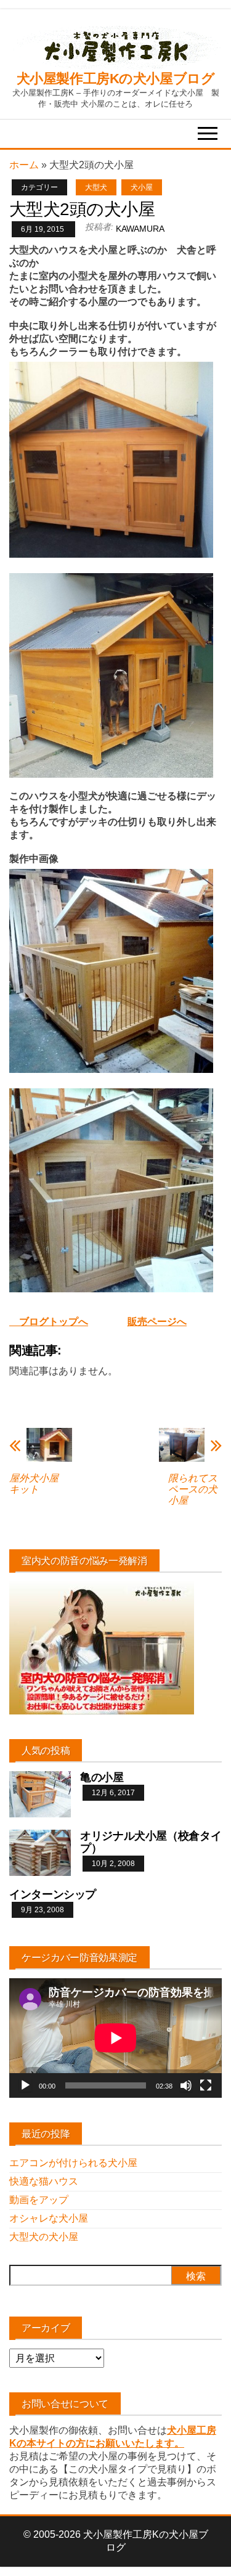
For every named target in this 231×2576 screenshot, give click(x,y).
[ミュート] (186, 2085)
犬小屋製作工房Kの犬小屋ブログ (115, 79)
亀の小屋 (102, 1777)
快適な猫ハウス (44, 2181)
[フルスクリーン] (206, 2085)
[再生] (25, 2085)
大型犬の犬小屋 (44, 2237)
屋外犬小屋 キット (39, 1484)
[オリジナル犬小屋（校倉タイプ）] (40, 1852)
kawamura (140, 229)
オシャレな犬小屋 (49, 2218)
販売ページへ (157, 1322)
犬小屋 (142, 187)
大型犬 (96, 187)
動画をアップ (39, 2200)
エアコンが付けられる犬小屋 (73, 2163)
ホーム (24, 165)
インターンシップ (53, 1894)
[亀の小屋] (40, 1794)
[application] (115, 2038)
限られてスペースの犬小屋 (193, 1489)
